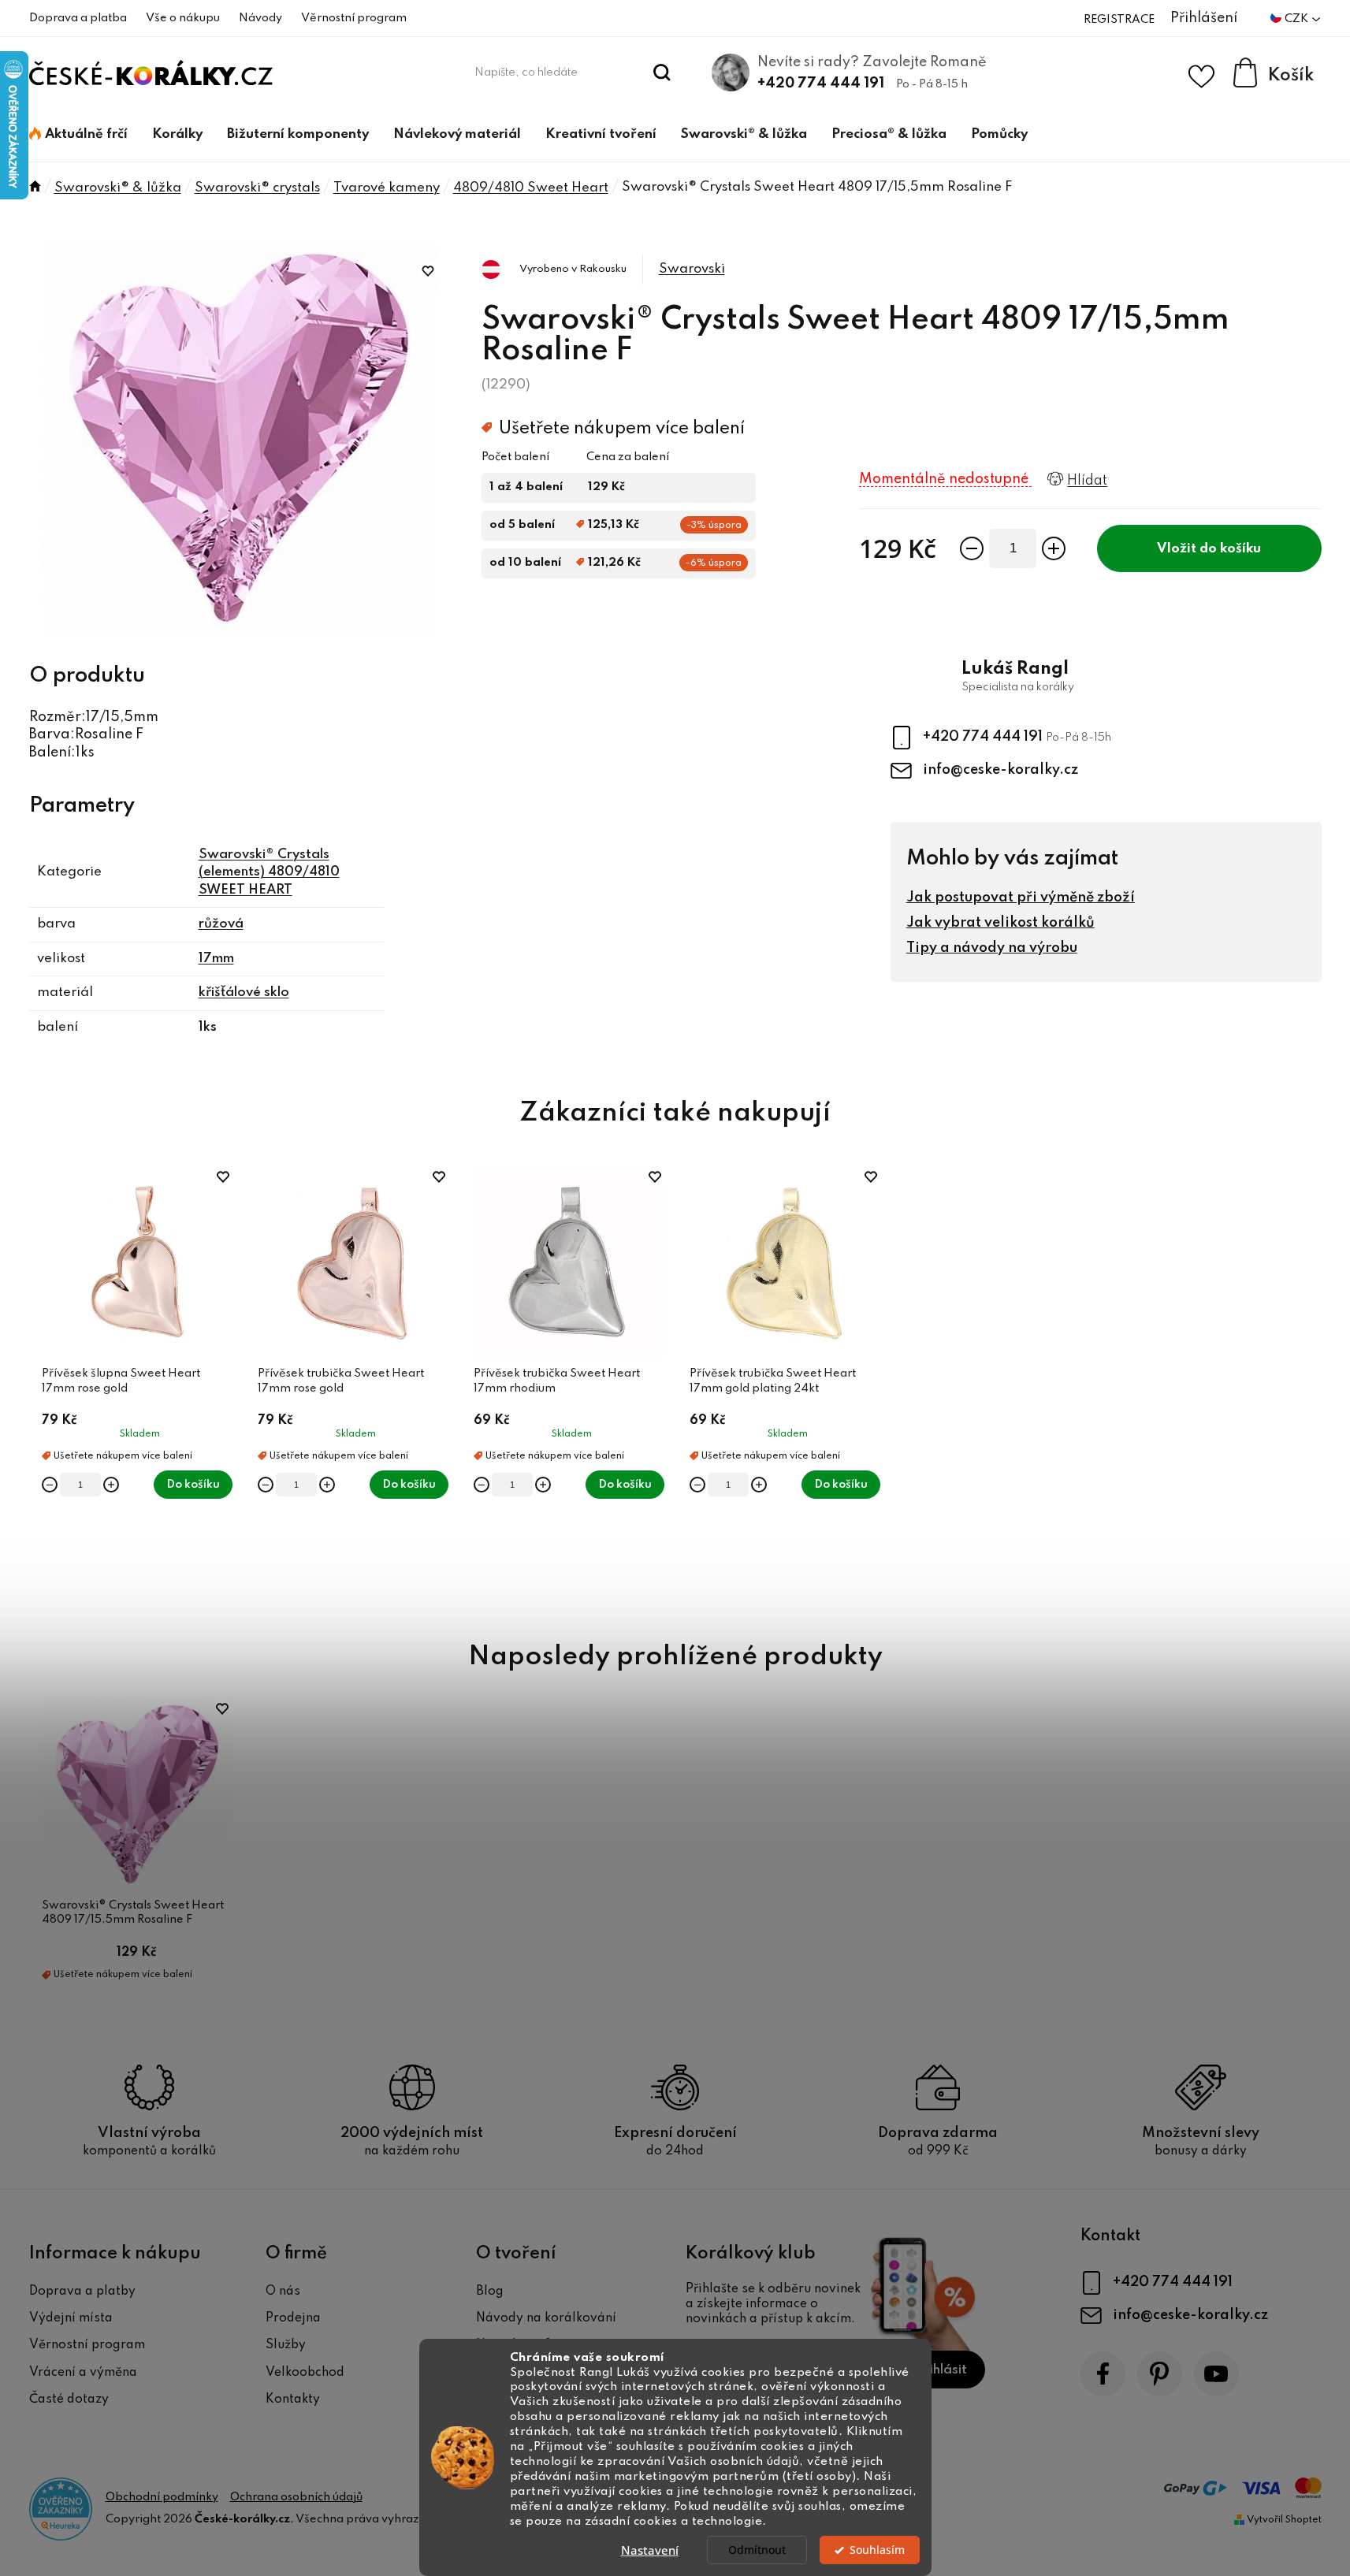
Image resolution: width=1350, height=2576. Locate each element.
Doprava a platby (82, 2292)
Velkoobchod (305, 2373)
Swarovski (692, 269)
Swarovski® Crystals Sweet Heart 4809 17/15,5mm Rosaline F (133, 1912)
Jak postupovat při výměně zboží (1021, 898)
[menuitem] (78, 135)
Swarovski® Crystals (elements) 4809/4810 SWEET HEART (269, 872)
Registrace (1119, 20)
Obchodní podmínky (162, 2497)
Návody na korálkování (546, 2318)
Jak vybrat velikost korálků (1000, 923)
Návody (260, 18)
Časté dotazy (69, 2399)
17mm (216, 959)
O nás (283, 2292)
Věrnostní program (354, 18)
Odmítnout (757, 2550)
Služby (286, 2345)
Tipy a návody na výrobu (992, 948)
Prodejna (293, 2318)
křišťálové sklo (244, 992)
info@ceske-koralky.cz (1000, 770)
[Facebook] (1103, 2374)
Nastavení (650, 2550)
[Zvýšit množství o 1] (1054, 548)
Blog (490, 2292)
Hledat (662, 72)
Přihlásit (941, 2370)
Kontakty (293, 2399)
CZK (1298, 19)
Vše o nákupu (183, 18)
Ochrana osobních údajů (296, 2497)
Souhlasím (877, 2550)
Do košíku (1230, 549)
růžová (221, 924)
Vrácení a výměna (83, 2373)
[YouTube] (1216, 2374)
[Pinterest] (1160, 2374)
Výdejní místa (71, 2318)
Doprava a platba (78, 18)
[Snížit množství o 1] (972, 548)
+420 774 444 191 (821, 84)
